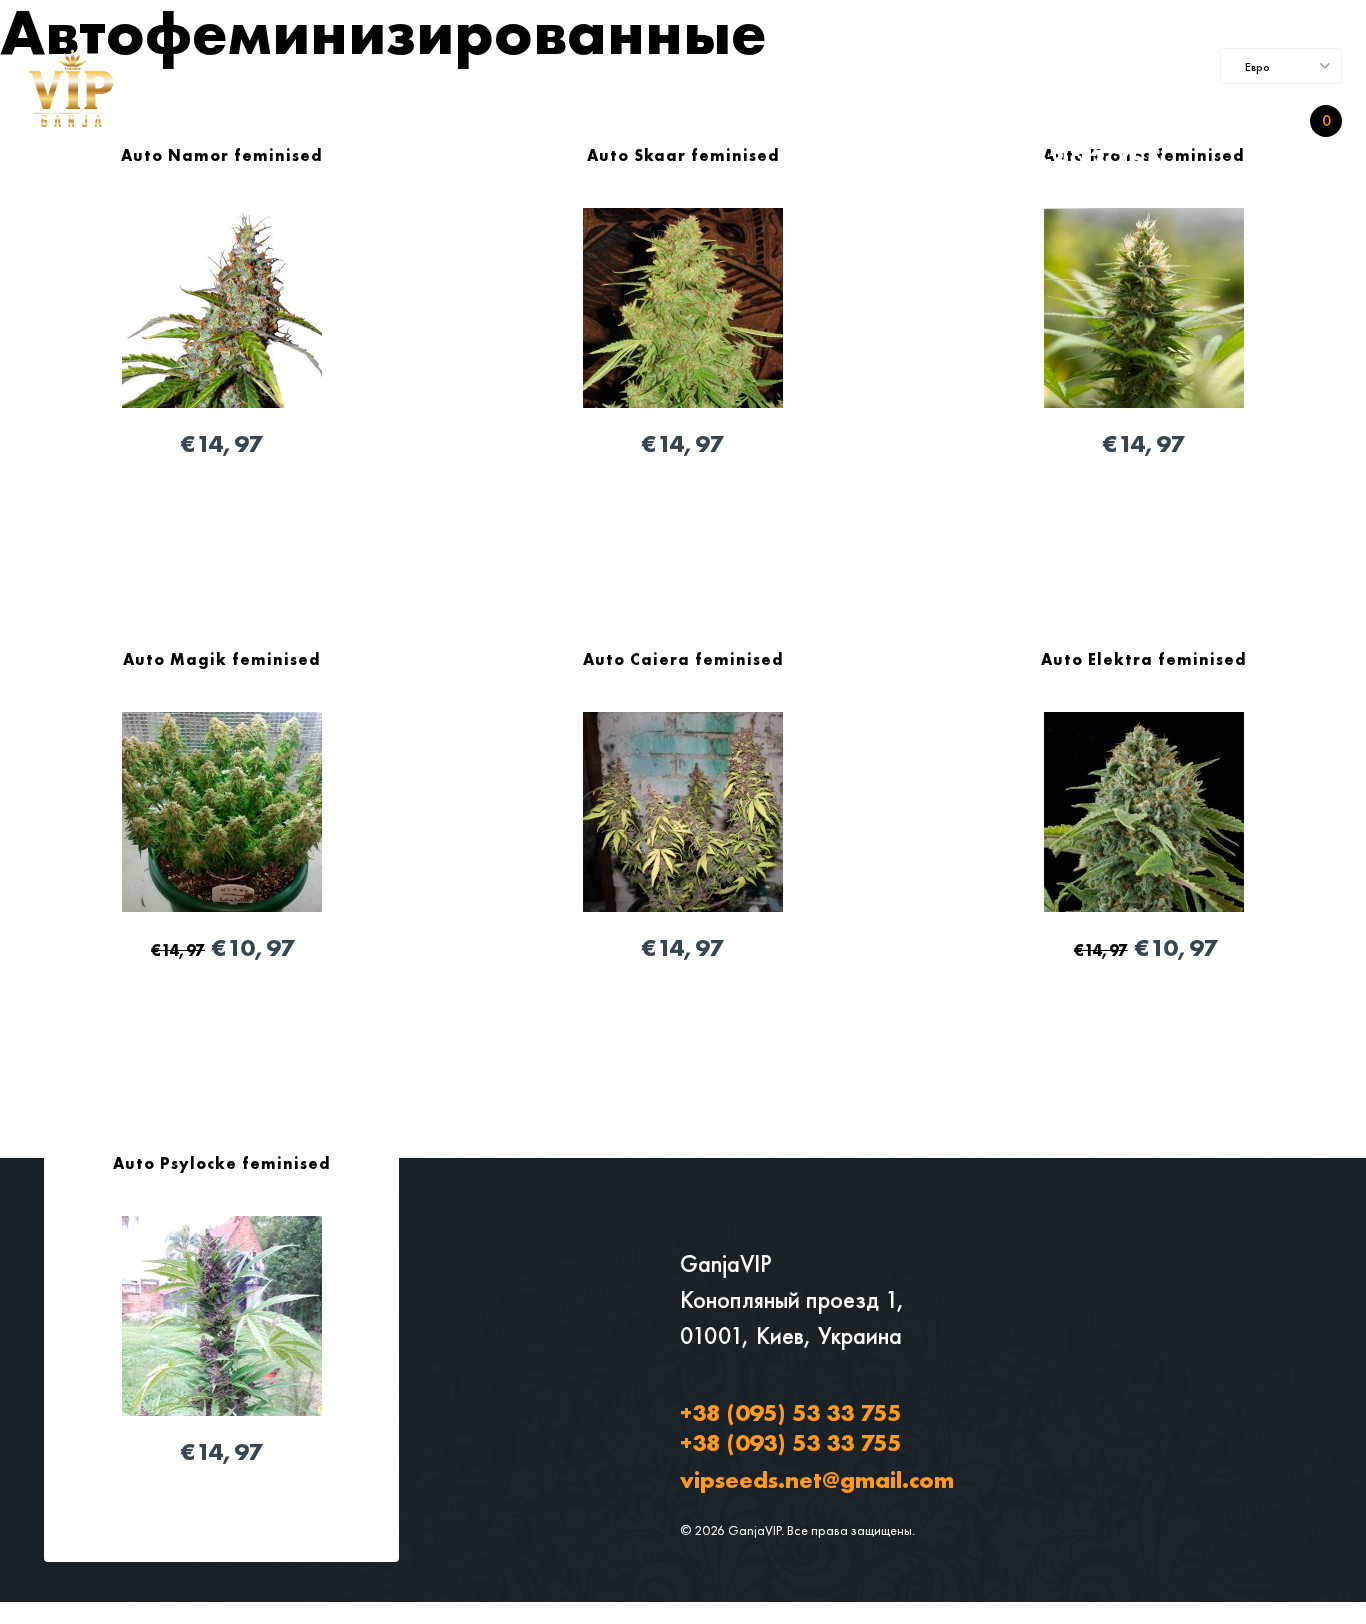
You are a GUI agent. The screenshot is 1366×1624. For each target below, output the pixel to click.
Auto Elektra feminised (1144, 659)
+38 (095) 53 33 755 (790, 1413)
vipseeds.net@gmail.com (817, 1479)
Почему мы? (550, 122)
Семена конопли (336, 122)
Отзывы (650, 122)
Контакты (738, 122)
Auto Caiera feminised (683, 659)
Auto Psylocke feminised (222, 1163)
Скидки (452, 122)
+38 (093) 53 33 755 (1029, 160)
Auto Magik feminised (222, 659)
